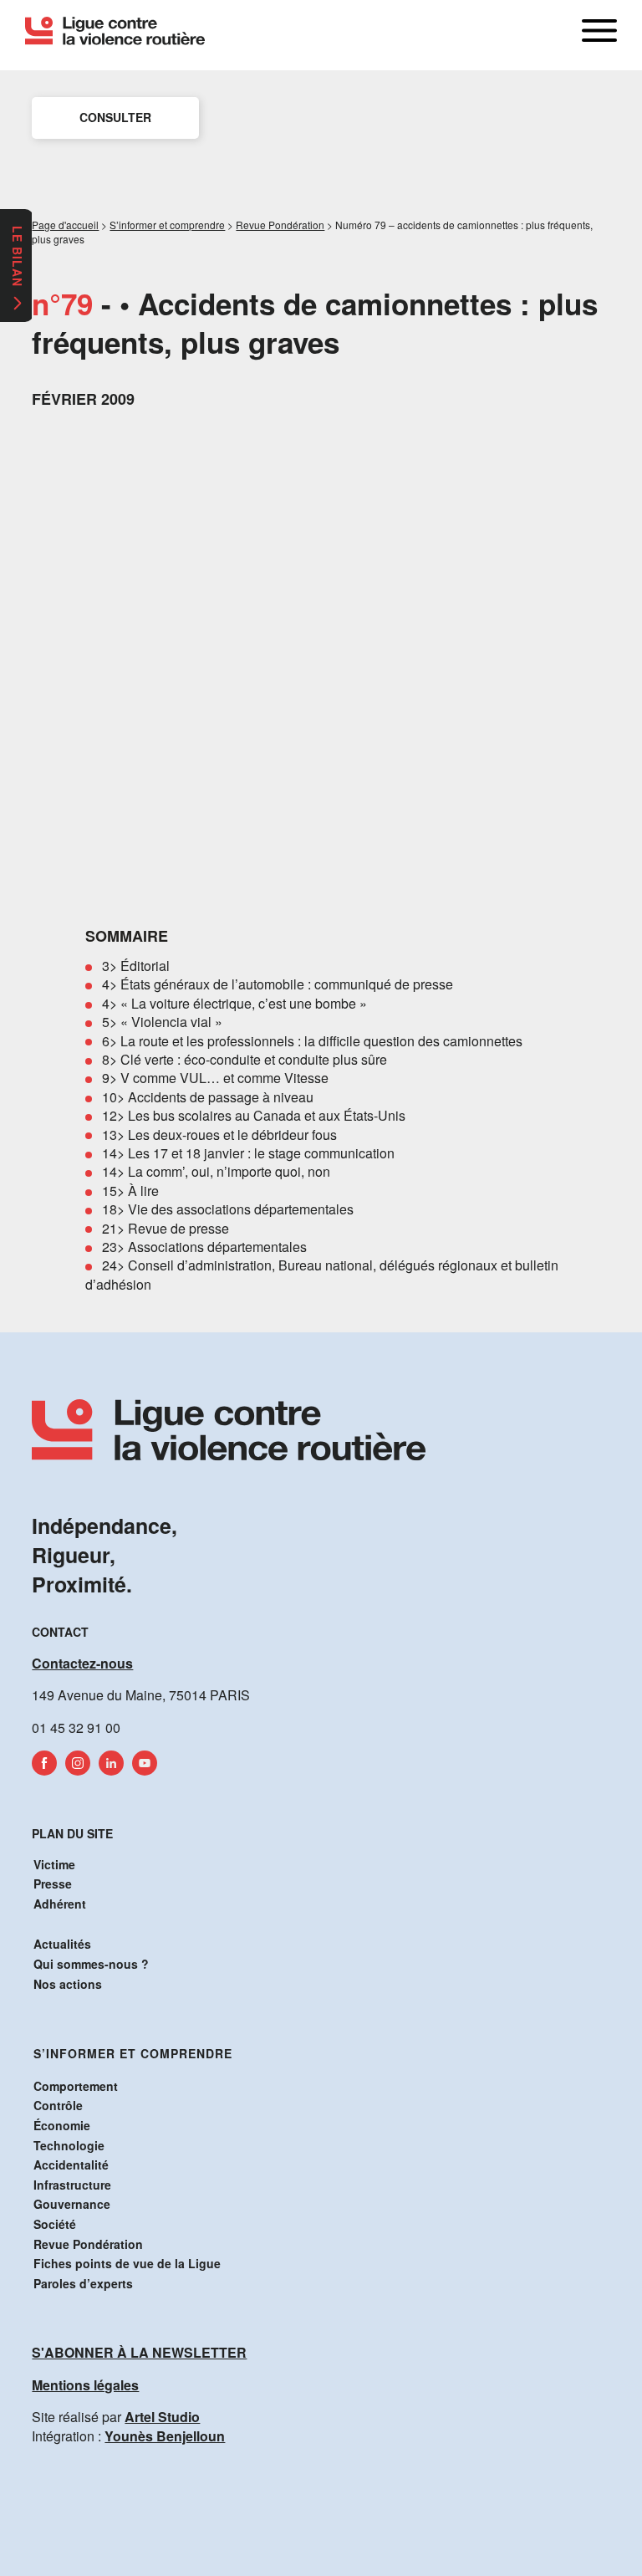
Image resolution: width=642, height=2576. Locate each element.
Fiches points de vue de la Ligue (127, 2263)
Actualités (62, 1944)
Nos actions (68, 1984)
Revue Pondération (88, 2244)
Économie (62, 2125)
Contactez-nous (82, 1663)
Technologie (69, 2145)
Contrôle (58, 2105)
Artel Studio (162, 2417)
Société (55, 2224)
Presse (53, 1883)
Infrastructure (72, 2185)
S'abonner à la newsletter (139, 2352)
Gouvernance (72, 2204)
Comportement (76, 2086)
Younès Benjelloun (165, 2436)
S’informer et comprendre (133, 2053)
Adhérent (60, 1904)
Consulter (115, 117)
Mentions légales (85, 2385)
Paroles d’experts (83, 2283)
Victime (54, 1864)
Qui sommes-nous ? (91, 1964)
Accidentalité (71, 2165)
